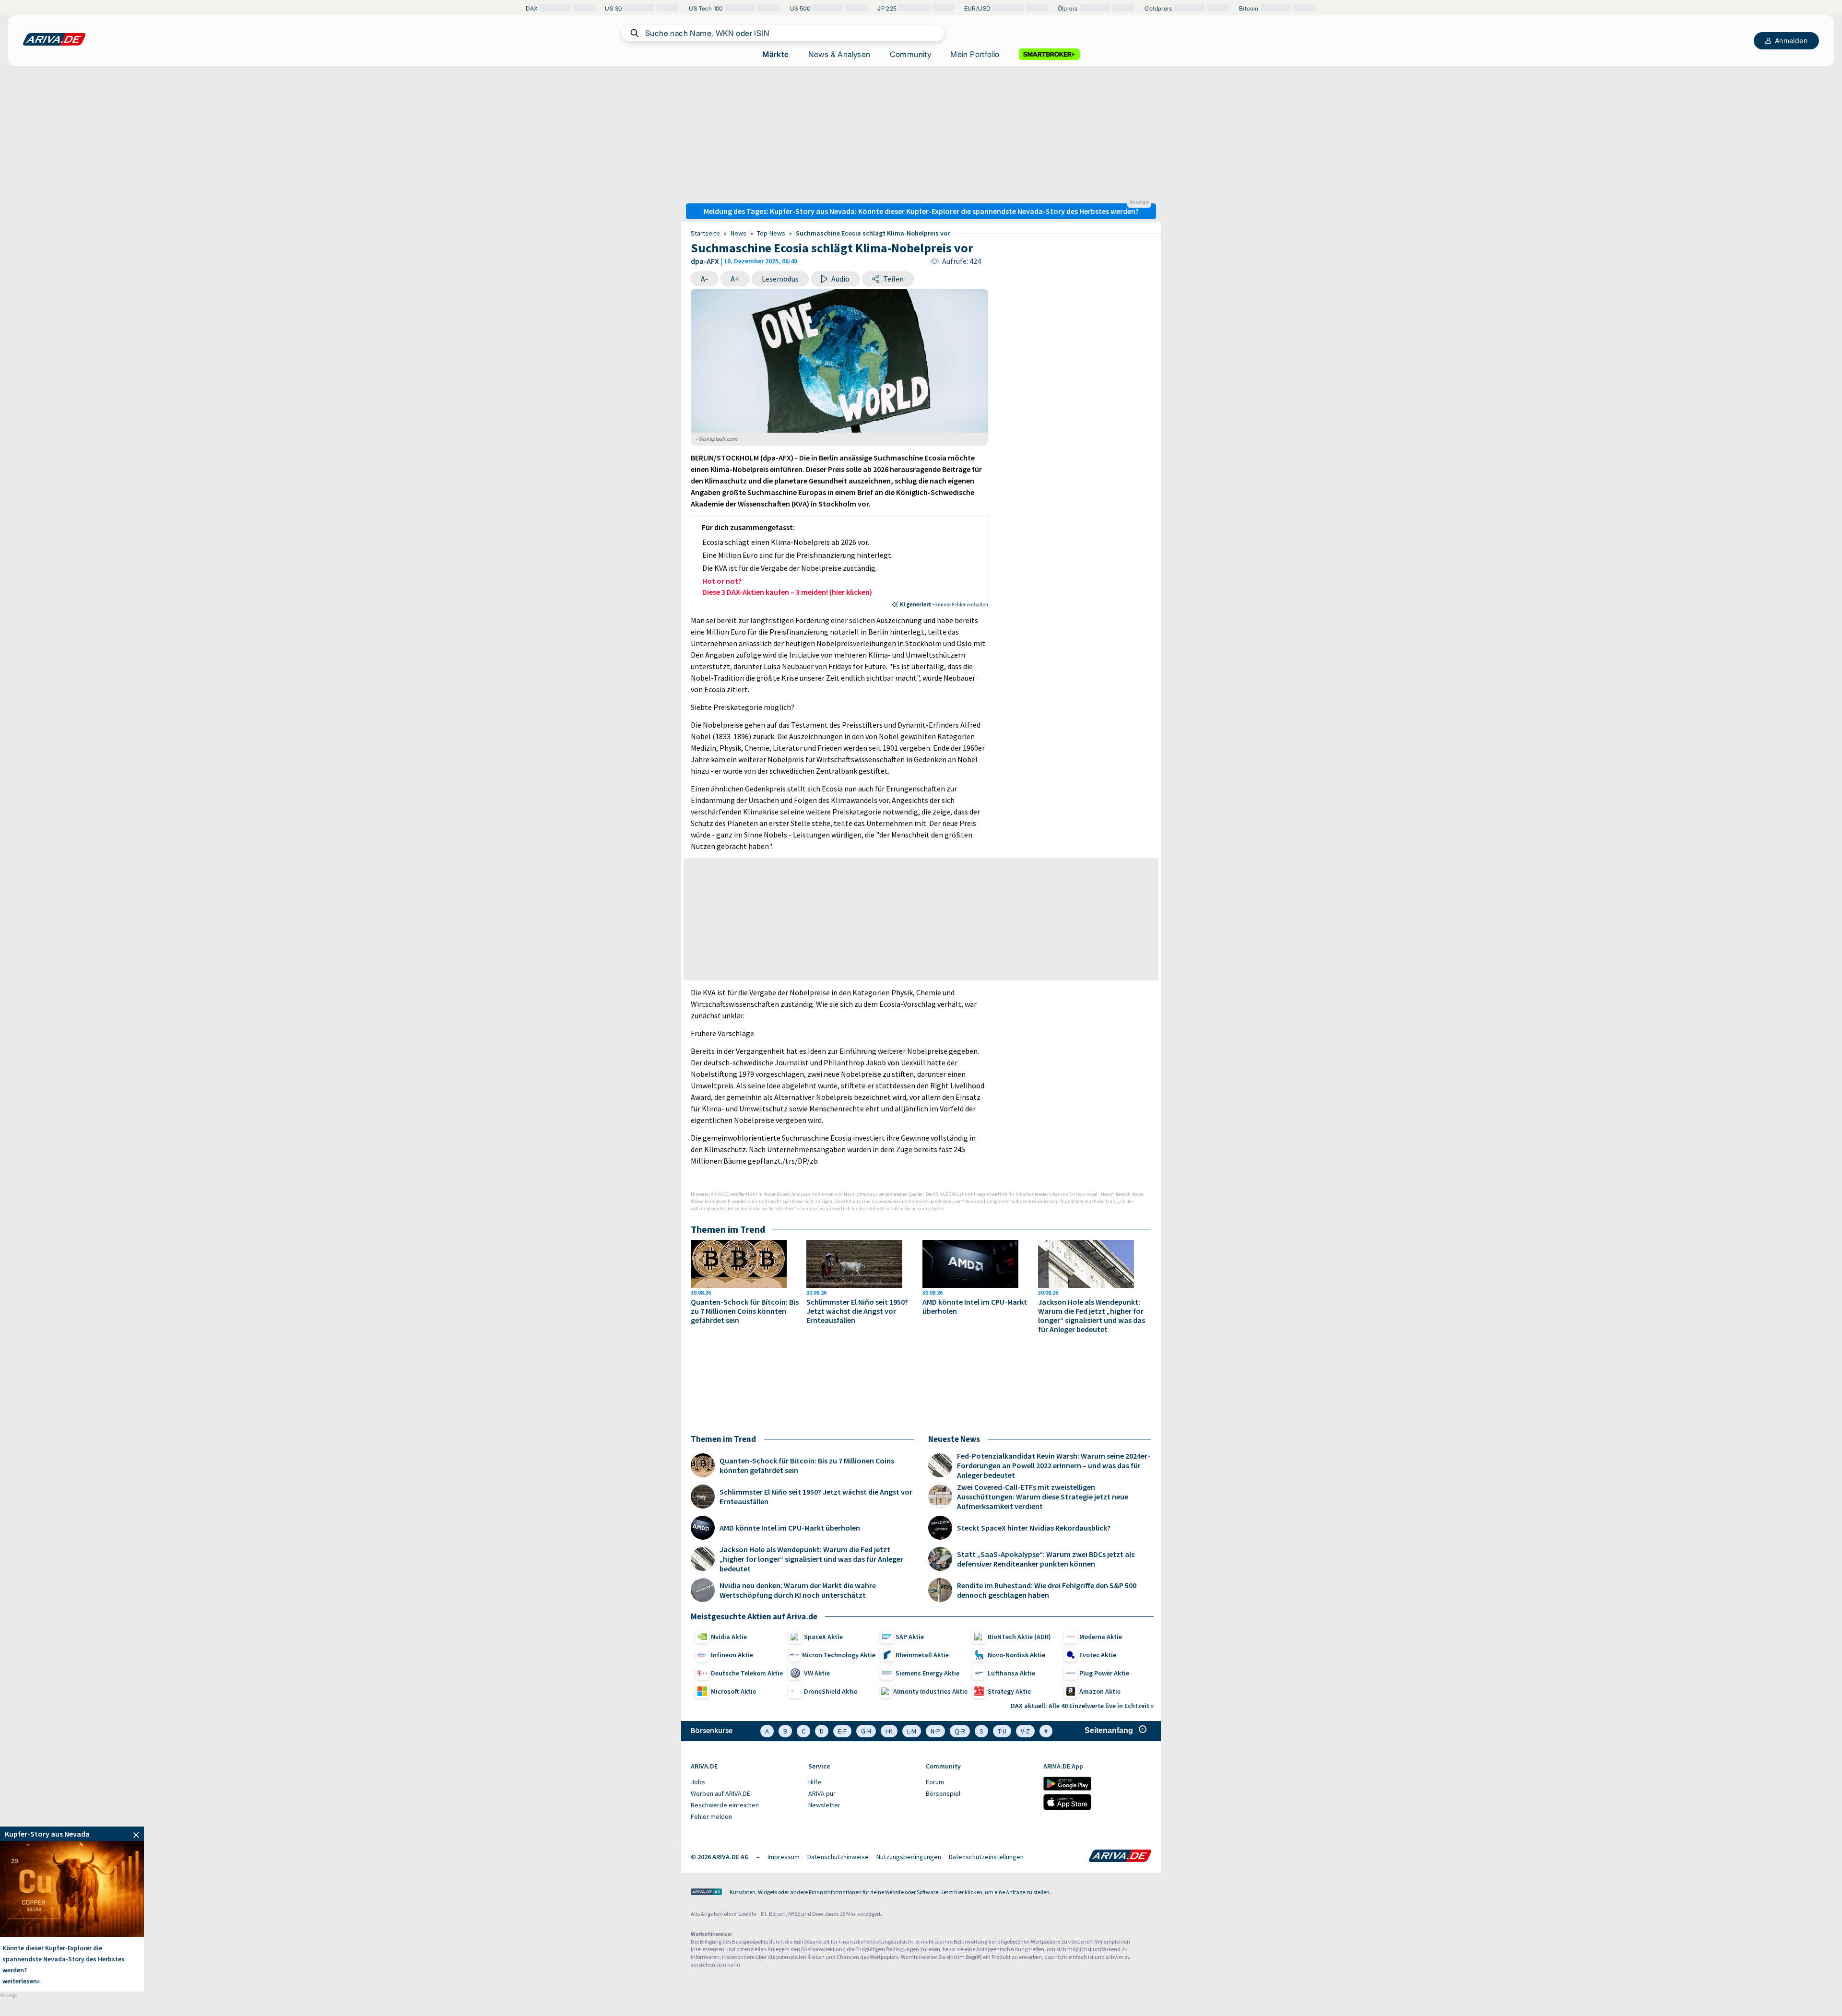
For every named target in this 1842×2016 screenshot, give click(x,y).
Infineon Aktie (732, 1655)
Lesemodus (780, 279)
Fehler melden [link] (711, 1816)
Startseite (705, 233)
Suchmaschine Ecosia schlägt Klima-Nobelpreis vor (873, 233)
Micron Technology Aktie (839, 1655)
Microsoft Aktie (733, 1691)
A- (704, 279)
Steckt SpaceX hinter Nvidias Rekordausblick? (1034, 1528)
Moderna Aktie (1101, 1637)
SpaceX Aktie (823, 1637)
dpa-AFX (705, 261)
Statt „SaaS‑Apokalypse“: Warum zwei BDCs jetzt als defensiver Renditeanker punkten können (1046, 1559)
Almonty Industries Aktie (930, 1691)
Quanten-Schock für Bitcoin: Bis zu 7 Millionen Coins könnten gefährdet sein (745, 1311)
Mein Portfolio (975, 54)
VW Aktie (817, 1673)
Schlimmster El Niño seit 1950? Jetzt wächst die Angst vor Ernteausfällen (857, 1311)
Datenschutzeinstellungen (986, 1857)
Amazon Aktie (1100, 1691)
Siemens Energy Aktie (927, 1673)
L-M (912, 1731)
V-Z (1025, 1731)
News (738, 233)
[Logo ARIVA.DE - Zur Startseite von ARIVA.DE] (1120, 1857)
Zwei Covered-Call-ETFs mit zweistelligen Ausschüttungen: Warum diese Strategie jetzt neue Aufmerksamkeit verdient (1043, 1497)
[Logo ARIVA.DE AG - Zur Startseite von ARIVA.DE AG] (706, 1892)
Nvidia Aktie (729, 1637)
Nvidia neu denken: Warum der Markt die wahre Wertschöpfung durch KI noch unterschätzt (798, 1590)
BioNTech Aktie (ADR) (1019, 1637)
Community (911, 54)
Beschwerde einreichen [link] (725, 1805)
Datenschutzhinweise (838, 1857)
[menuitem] (745, 1782)
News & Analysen (839, 54)
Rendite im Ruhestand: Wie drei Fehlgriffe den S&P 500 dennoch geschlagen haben (1047, 1590)
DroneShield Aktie (831, 1691)
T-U (1002, 1731)
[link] (72, 1834)
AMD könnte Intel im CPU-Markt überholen (975, 1307)
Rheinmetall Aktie (922, 1655)
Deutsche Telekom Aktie (747, 1673)
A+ (735, 279)
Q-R (960, 1731)
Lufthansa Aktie (1011, 1673)
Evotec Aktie (1098, 1655)
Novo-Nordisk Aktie (1016, 1655)
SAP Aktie (910, 1637)
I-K (889, 1731)
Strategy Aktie (1009, 1691)
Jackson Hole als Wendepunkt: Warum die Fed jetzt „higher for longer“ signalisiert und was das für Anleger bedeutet (1092, 1316)
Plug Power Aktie (1104, 1673)
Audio (840, 279)
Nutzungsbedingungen (909, 1857)
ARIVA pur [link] (822, 1793)
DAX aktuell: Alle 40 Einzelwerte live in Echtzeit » (1082, 1706)
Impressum (784, 1857)
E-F (842, 1731)
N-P (935, 1731)
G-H (866, 1731)
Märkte (775, 54)
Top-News (771, 233)
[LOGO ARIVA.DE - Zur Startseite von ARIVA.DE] (54, 39)
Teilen (893, 279)
